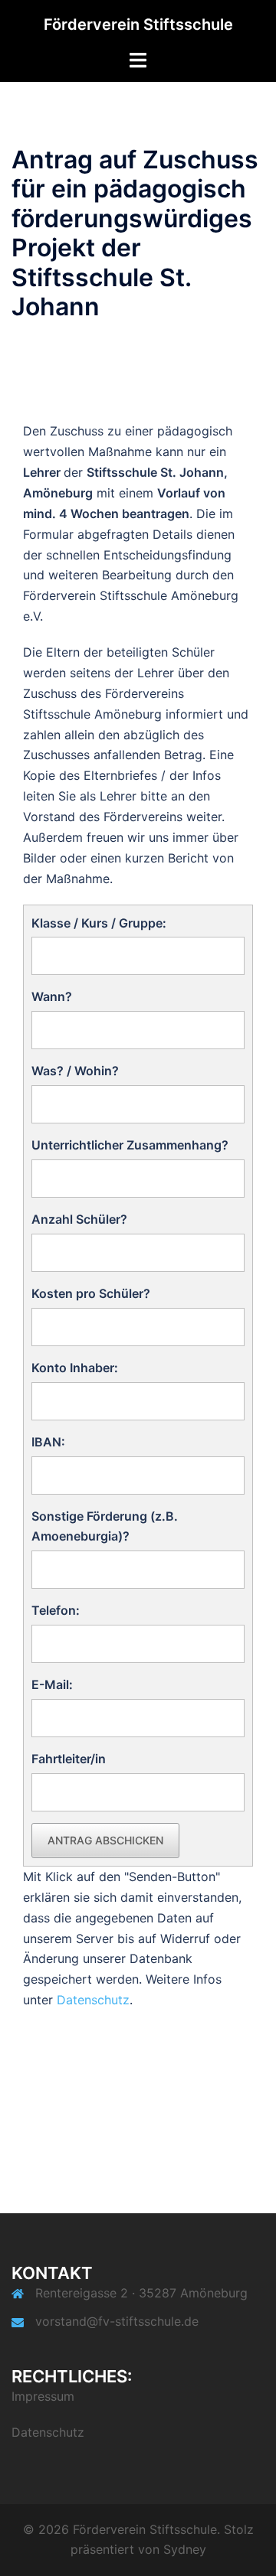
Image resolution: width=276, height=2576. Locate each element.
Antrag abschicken (105, 1840)
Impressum (43, 2396)
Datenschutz (93, 2000)
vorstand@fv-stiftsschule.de (117, 2321)
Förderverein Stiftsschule (138, 24)
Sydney (185, 2549)
